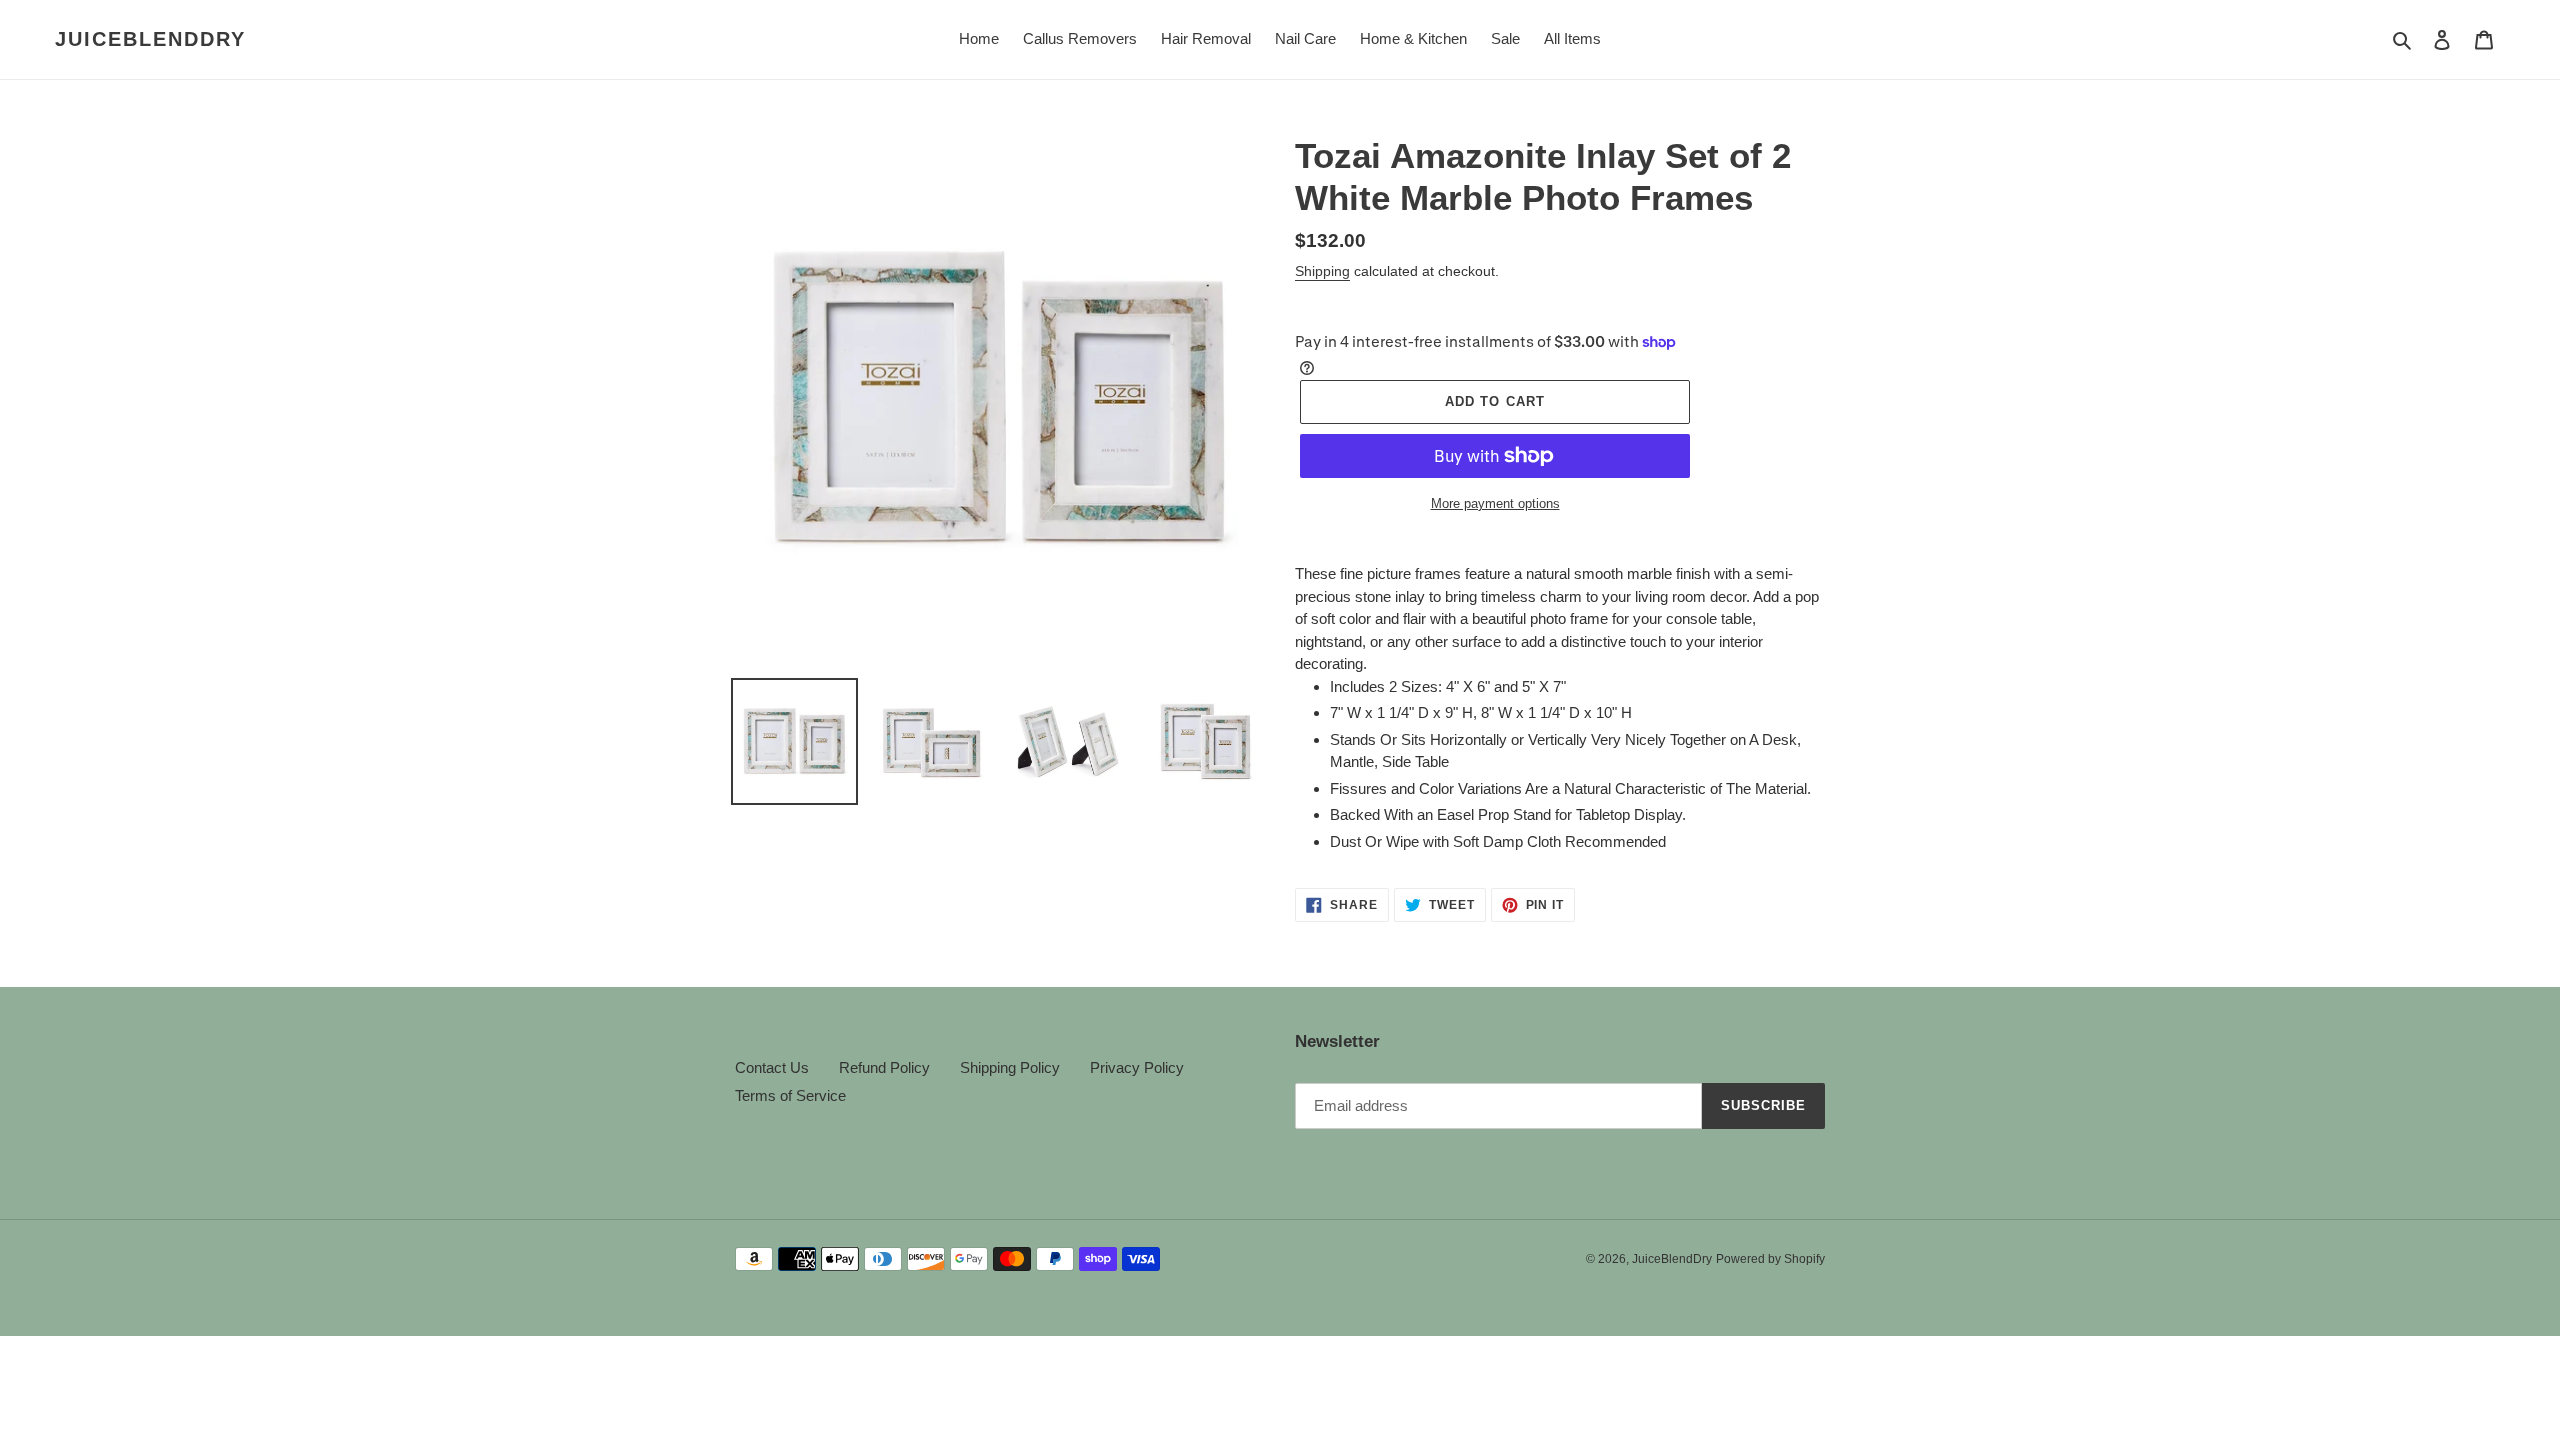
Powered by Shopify (1770, 1259)
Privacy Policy (1137, 1067)
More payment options (1495, 503)
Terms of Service (790, 1095)
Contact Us (772, 1067)
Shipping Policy (1010, 1067)
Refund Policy (884, 1067)
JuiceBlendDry (150, 39)
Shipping (1322, 271)
